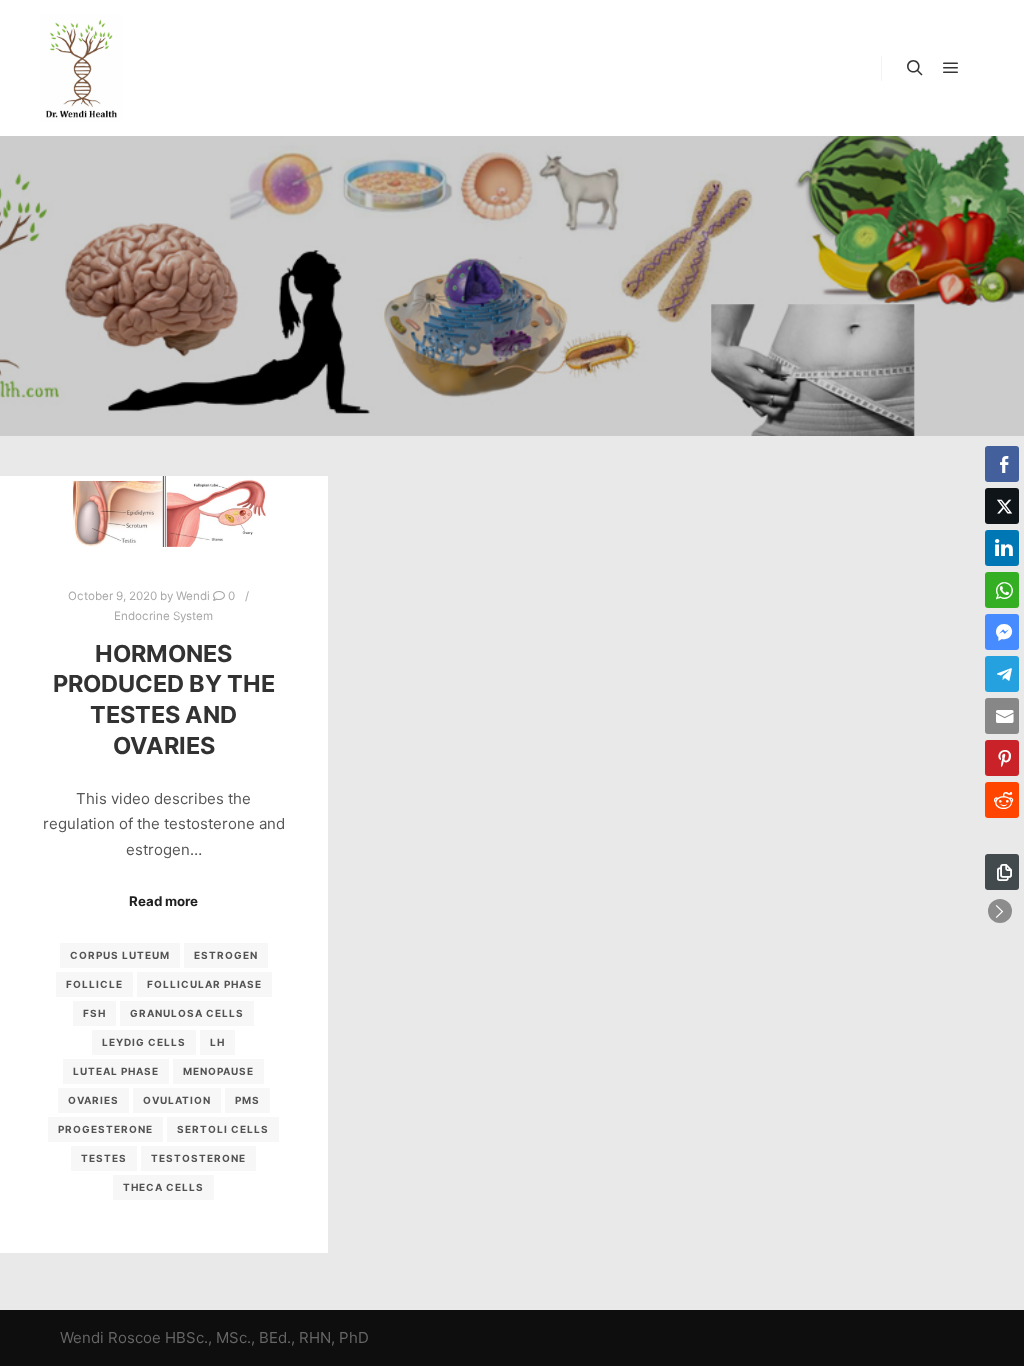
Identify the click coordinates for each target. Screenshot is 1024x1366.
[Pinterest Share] (1002, 758)
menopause (218, 1071)
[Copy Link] (1002, 872)
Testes (104, 1158)
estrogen (226, 955)
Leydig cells (144, 1042)
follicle (94, 984)
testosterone (198, 1158)
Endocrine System (163, 616)
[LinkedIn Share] (1002, 548)
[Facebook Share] (1002, 464)
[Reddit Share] (1002, 800)
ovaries (93, 1100)
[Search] (915, 68)
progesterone (105, 1129)
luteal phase (116, 1071)
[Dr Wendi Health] (81, 68)
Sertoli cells (223, 1129)
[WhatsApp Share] (1002, 590)
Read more (163, 901)
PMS (247, 1100)
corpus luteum (120, 955)
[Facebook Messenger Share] (1002, 632)
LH (217, 1042)
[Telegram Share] (1002, 674)
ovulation (177, 1100)
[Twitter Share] (1002, 506)
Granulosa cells (187, 1013)
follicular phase (204, 984)
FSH (94, 1013)
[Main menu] (951, 68)
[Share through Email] (1002, 716)
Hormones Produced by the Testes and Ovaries (164, 699)
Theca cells (163, 1187)
